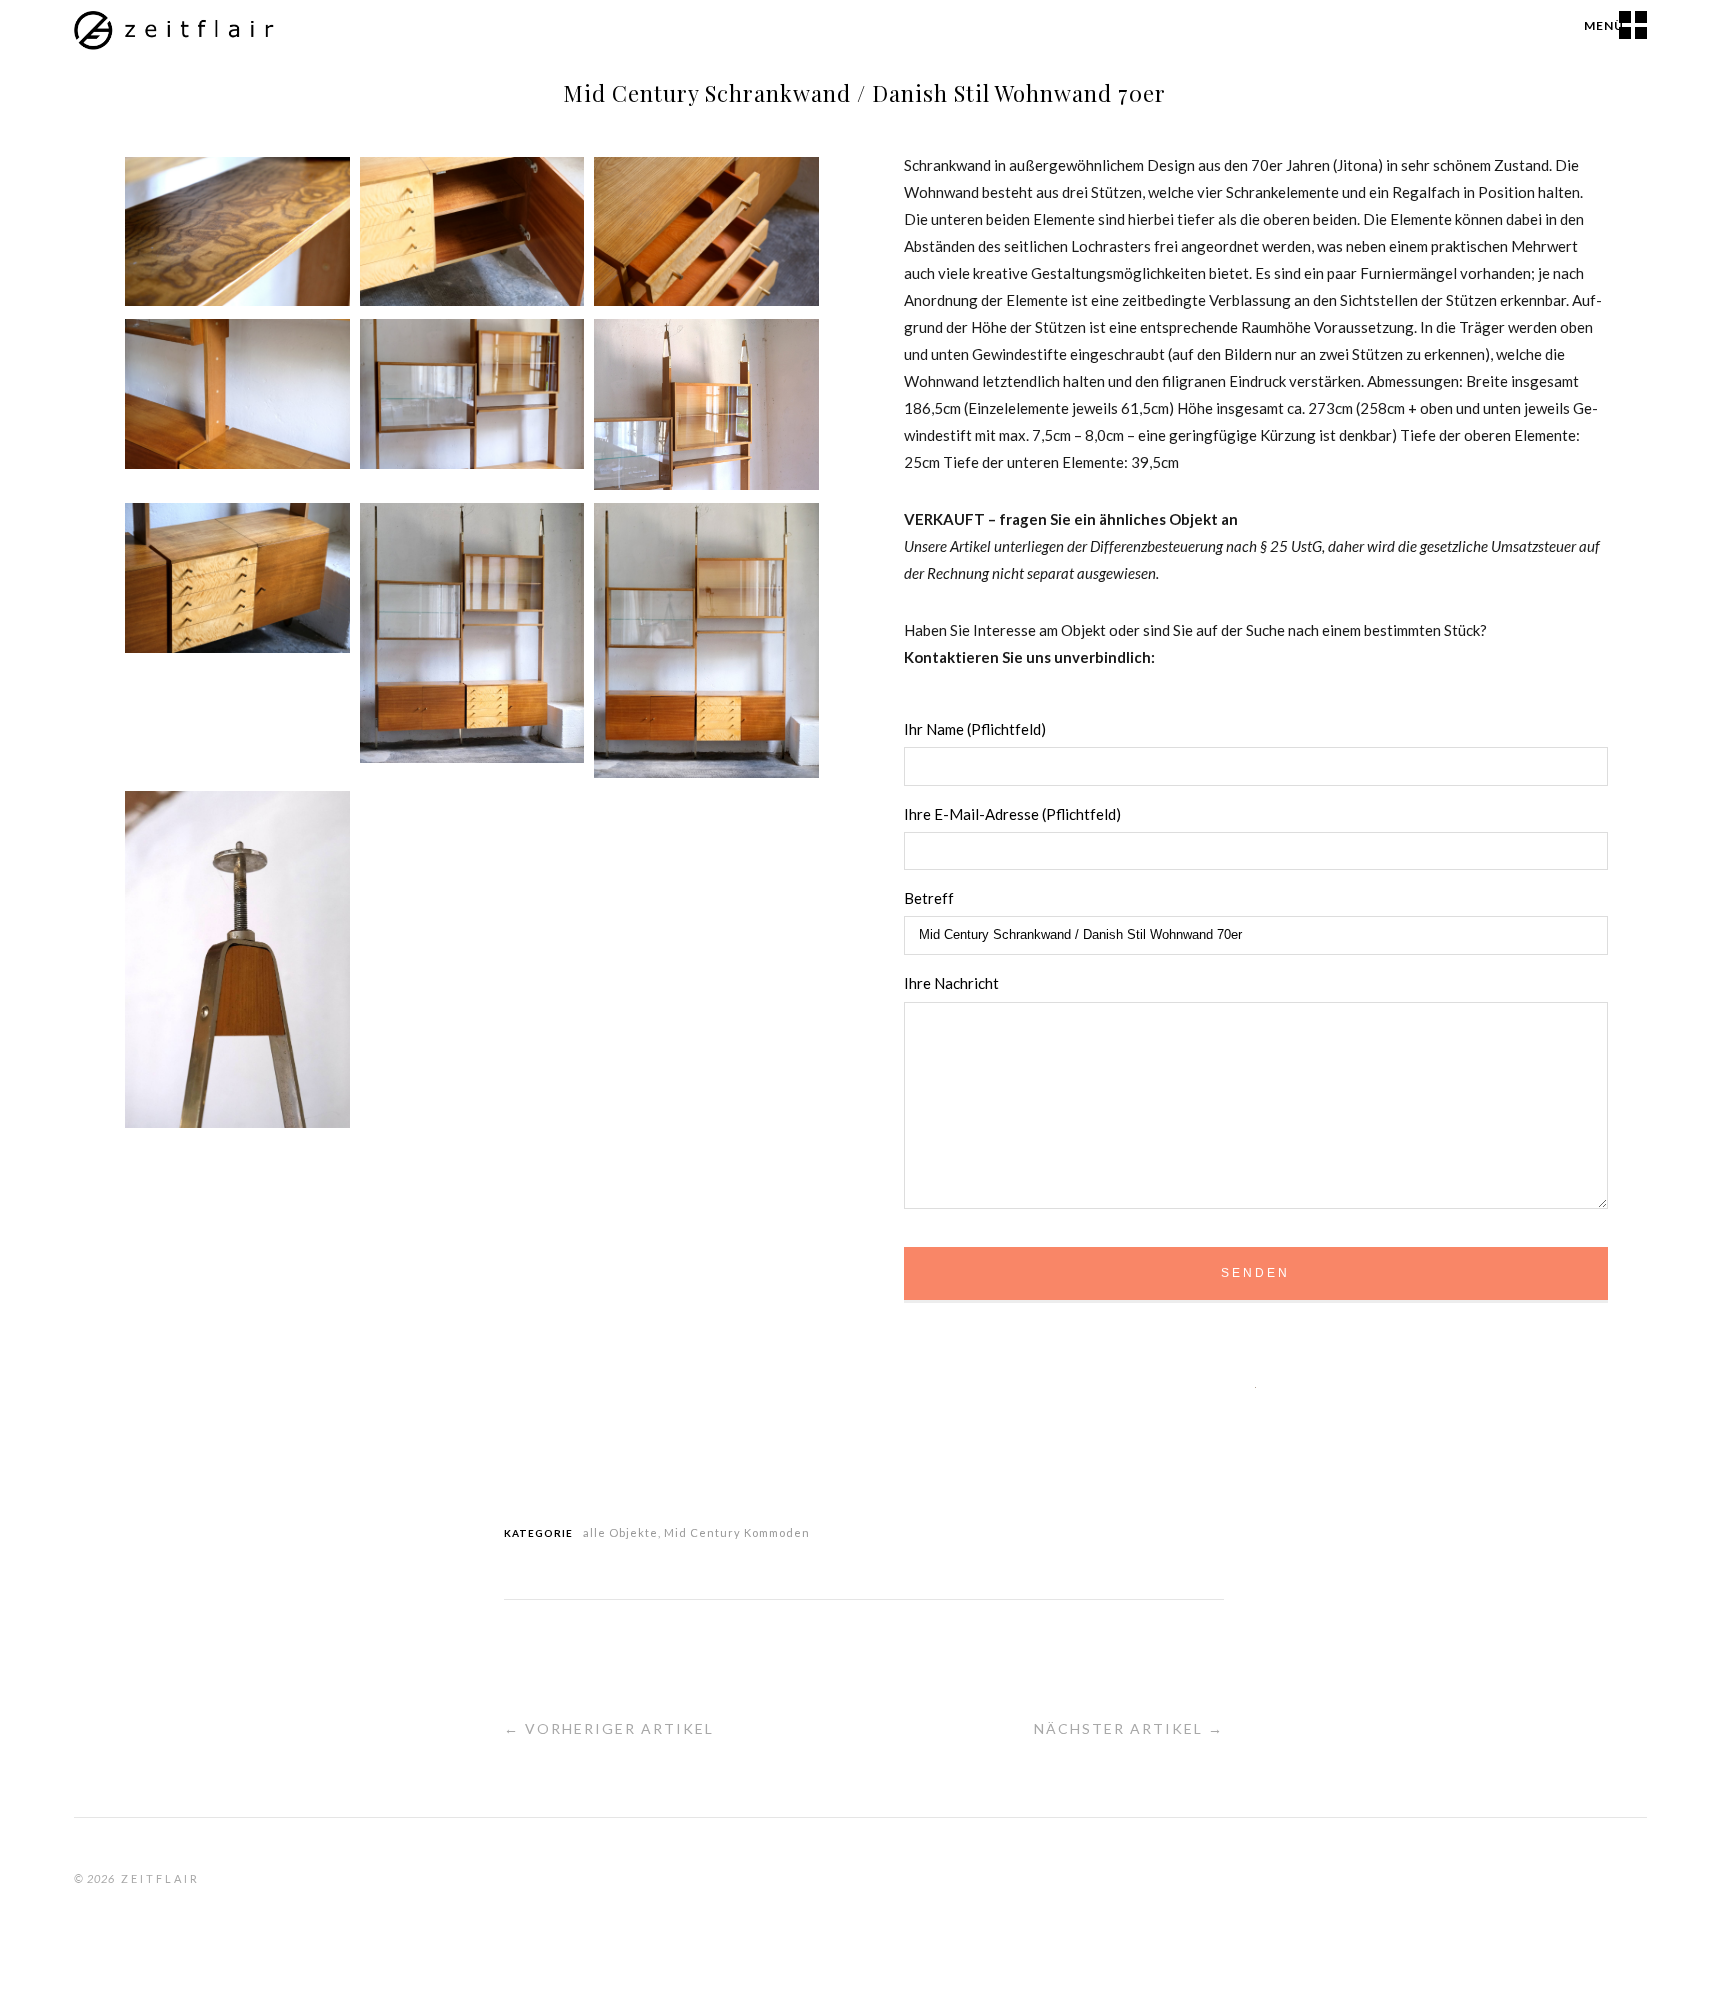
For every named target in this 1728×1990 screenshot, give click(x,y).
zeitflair (160, 1878)
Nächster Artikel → (1129, 1728)
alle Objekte (620, 1532)
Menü (1604, 25)
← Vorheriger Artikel (609, 1728)
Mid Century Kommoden (737, 1532)
